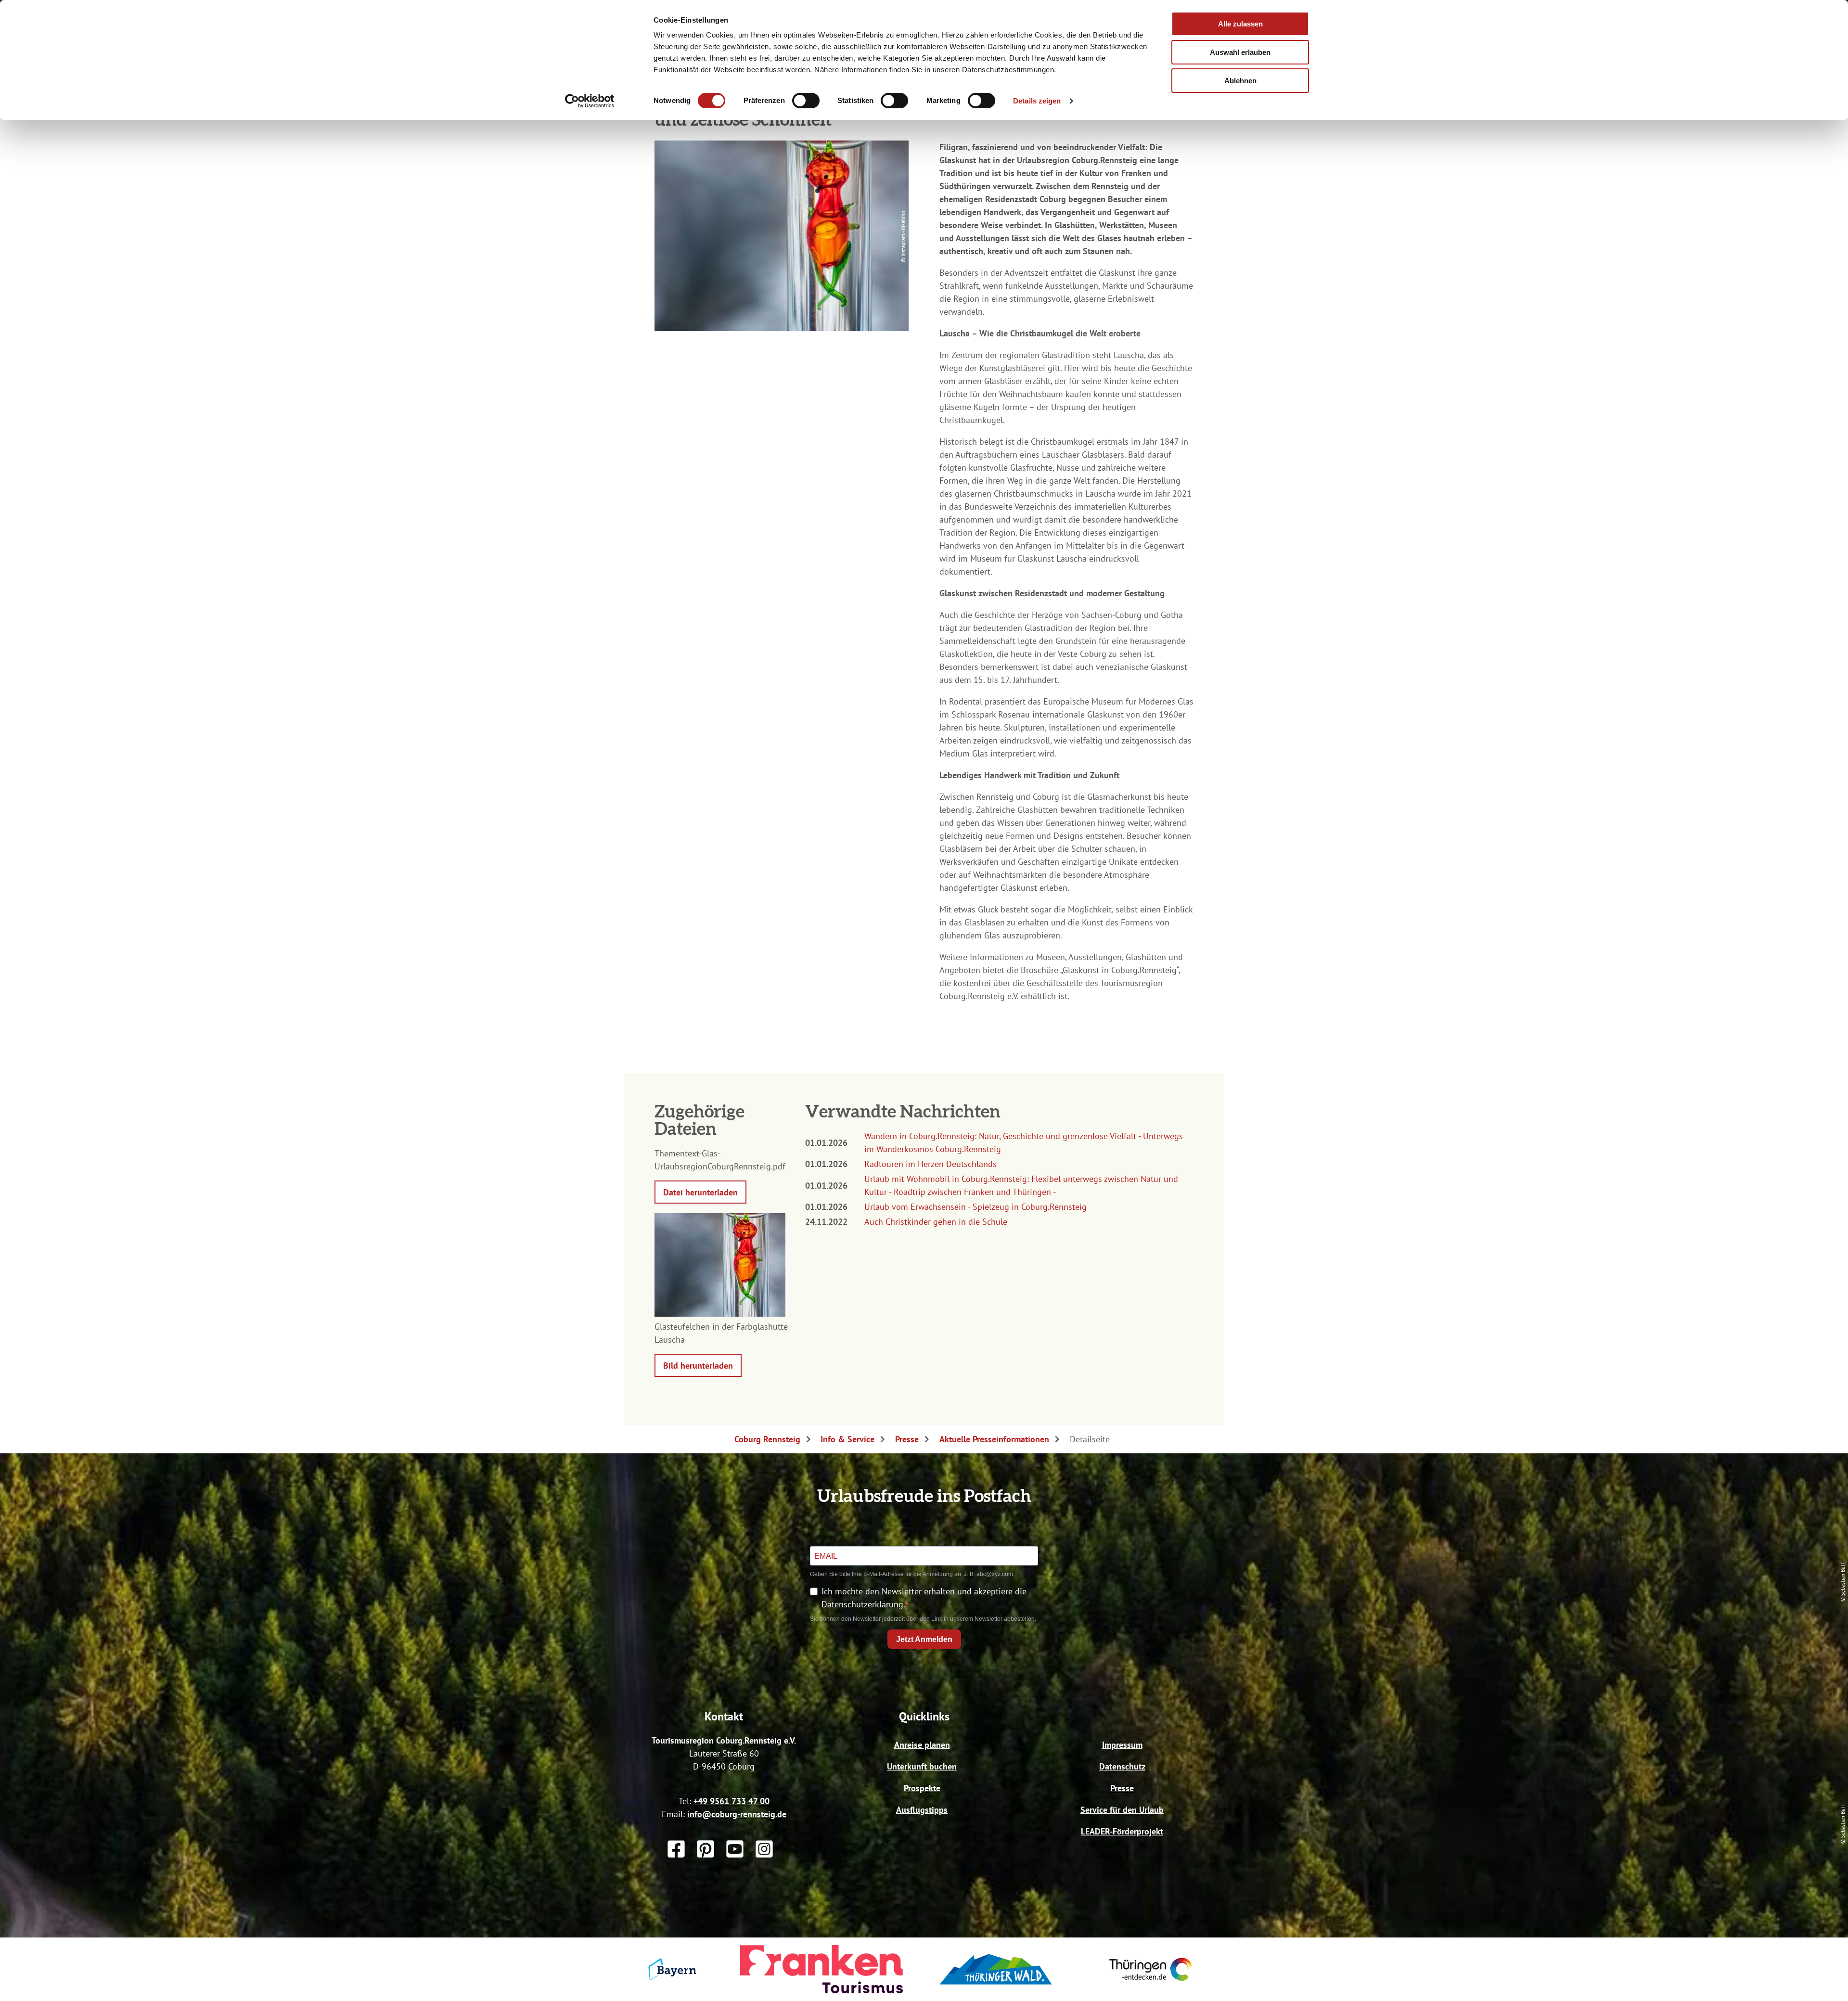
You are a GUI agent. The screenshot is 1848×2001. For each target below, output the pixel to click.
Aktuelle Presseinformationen (994, 1439)
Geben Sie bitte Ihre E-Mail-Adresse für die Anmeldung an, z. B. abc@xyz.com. (912, 1574)
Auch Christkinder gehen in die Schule (936, 1222)
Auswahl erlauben (1240, 52)
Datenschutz (1122, 1766)
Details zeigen (1037, 101)
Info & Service (847, 1439)
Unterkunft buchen (922, 1766)
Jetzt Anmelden (924, 1639)
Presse (907, 1439)
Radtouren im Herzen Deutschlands (930, 1164)
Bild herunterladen (698, 1366)
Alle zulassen (1240, 24)
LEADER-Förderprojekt (1122, 1831)
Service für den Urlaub (1122, 1810)
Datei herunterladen (700, 1192)
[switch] (806, 101)
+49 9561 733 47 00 (731, 1801)
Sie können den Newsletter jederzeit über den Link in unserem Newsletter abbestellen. (923, 1619)
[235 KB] (720, 1314)
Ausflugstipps (922, 1810)
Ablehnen (1240, 81)
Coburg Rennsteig (767, 1439)
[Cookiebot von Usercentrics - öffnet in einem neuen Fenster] (590, 101)
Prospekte (922, 1788)
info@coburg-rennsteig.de (737, 1814)
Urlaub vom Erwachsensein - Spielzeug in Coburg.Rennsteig (975, 1207)
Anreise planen (922, 1745)
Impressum (1122, 1745)
